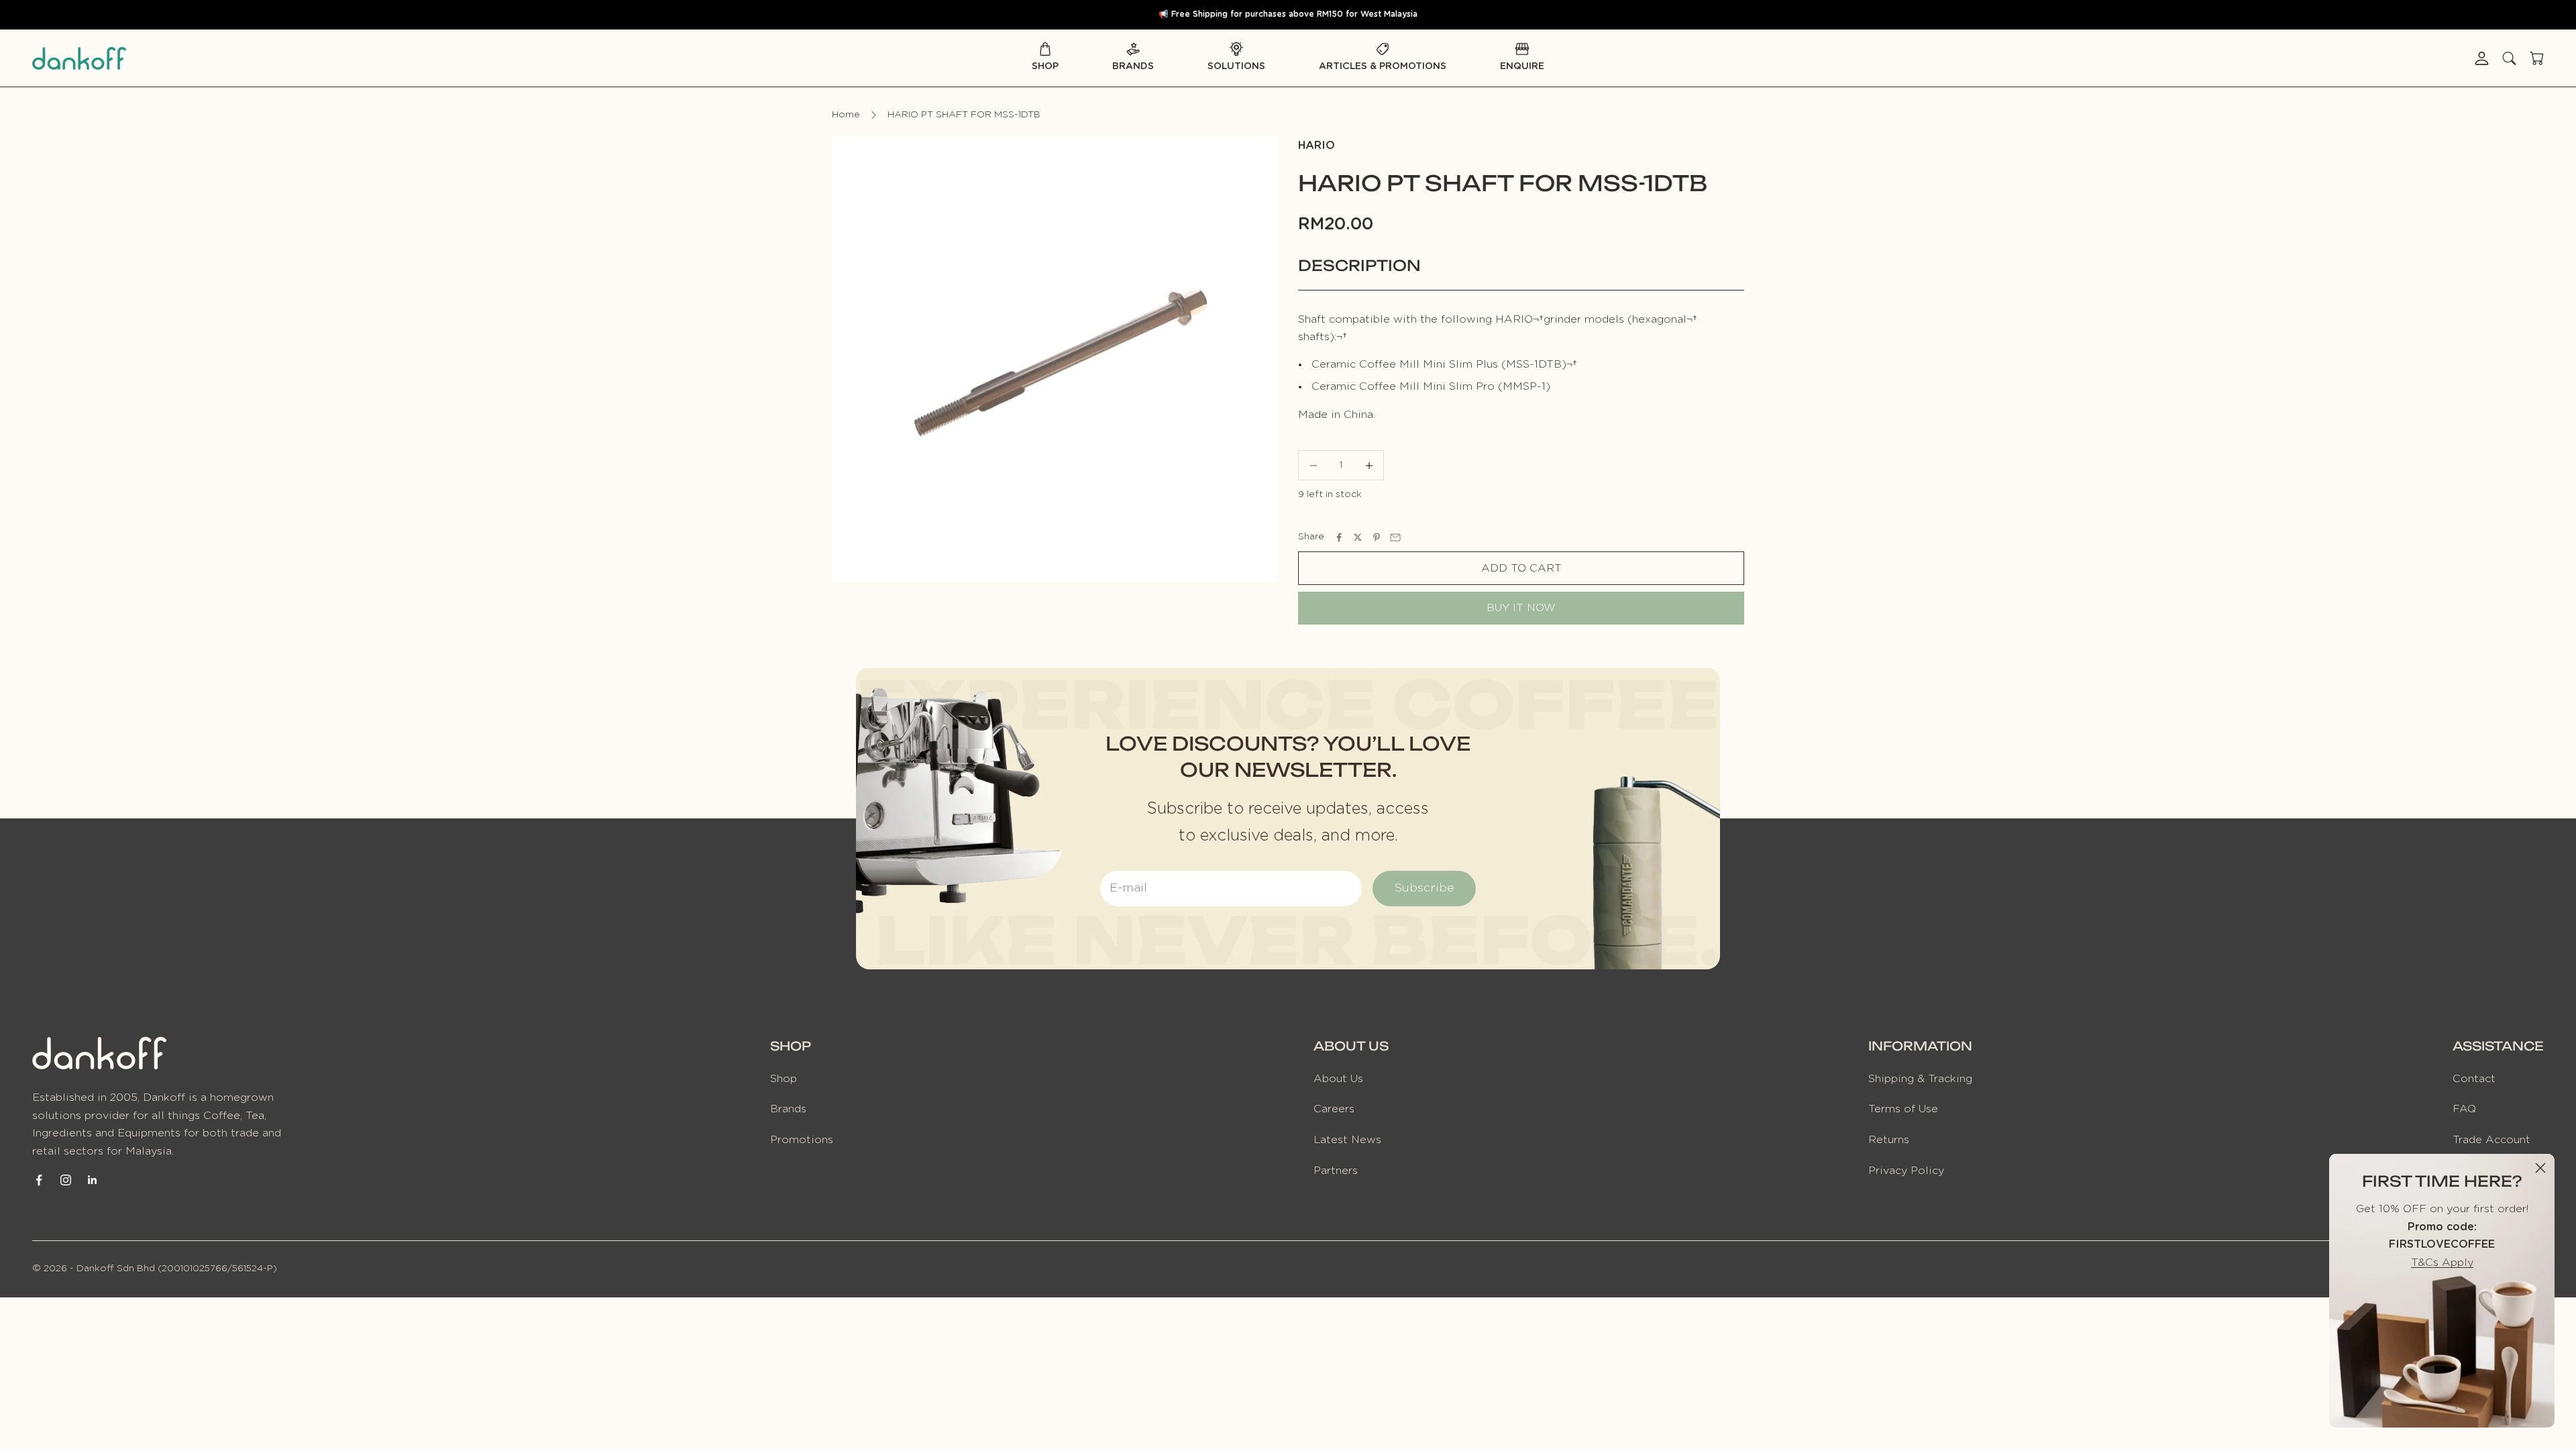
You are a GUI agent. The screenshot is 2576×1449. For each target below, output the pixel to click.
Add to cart (1521, 568)
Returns (1889, 1140)
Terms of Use (1903, 1109)
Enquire (1522, 66)
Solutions (1236, 66)
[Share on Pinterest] (1377, 537)
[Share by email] (1395, 537)
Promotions (802, 1140)
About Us (1338, 1079)
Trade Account (2491, 1140)
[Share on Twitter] (1358, 537)
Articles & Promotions (1383, 66)
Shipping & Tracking (1920, 1079)
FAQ (2464, 1109)
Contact (2474, 1079)
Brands (1133, 66)
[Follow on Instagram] (66, 1180)
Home (846, 115)
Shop (1045, 66)
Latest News (1347, 1140)
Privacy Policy (1906, 1171)
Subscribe (1424, 888)
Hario (1317, 146)
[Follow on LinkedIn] (93, 1180)
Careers (1334, 1109)
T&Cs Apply (2442, 1263)
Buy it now (1521, 608)
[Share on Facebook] (1339, 537)
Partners (1336, 1171)
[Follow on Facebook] (39, 1180)
